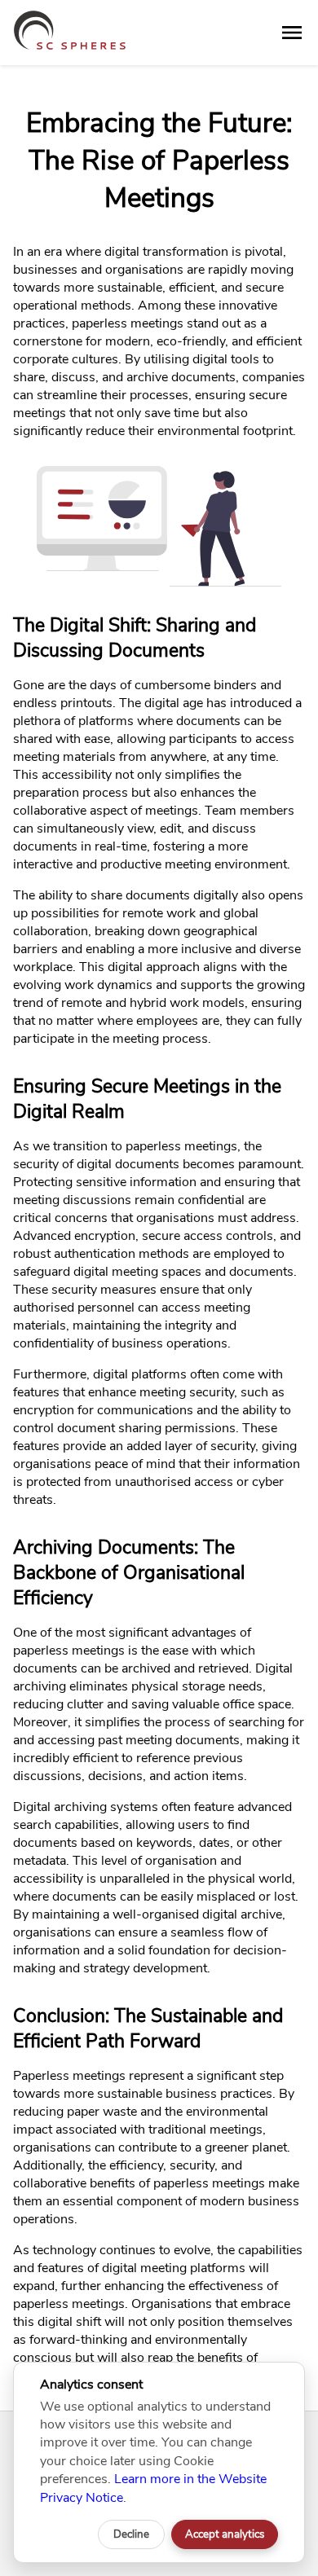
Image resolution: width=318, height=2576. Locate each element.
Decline (131, 2534)
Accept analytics (225, 2534)
